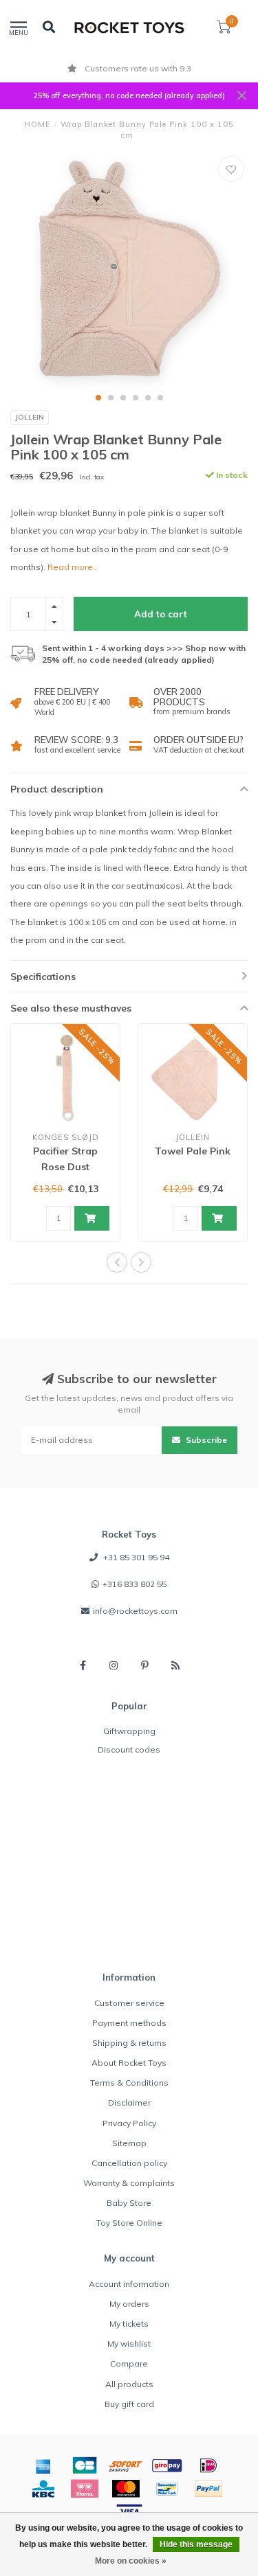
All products (129, 2384)
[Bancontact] (167, 2489)
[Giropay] (167, 2465)
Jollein (30, 417)
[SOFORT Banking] (126, 2465)
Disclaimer (129, 2102)
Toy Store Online (129, 2223)
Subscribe (205, 1440)
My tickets (129, 2324)
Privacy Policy (129, 2123)
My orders (129, 2304)
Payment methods (129, 2023)
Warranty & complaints (129, 2183)
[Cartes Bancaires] (85, 2465)
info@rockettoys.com (135, 1611)
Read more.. (72, 567)
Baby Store (129, 2203)
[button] (98, 398)
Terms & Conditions (129, 2083)
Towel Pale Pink (193, 1151)
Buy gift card (129, 2404)
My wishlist (129, 2344)
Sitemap (129, 2143)
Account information (129, 2284)
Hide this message (196, 2544)
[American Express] (43, 2465)
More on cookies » (131, 2561)
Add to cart (161, 614)
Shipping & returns (129, 2043)
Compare (129, 2363)
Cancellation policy (129, 2163)
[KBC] (43, 2489)
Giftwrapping (129, 1731)
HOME (37, 124)
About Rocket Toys (129, 2063)
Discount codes (129, 1749)
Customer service (129, 2003)
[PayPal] (208, 2489)
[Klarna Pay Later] (85, 2489)
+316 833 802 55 (135, 1584)
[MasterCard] (126, 2489)
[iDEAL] (208, 2465)
